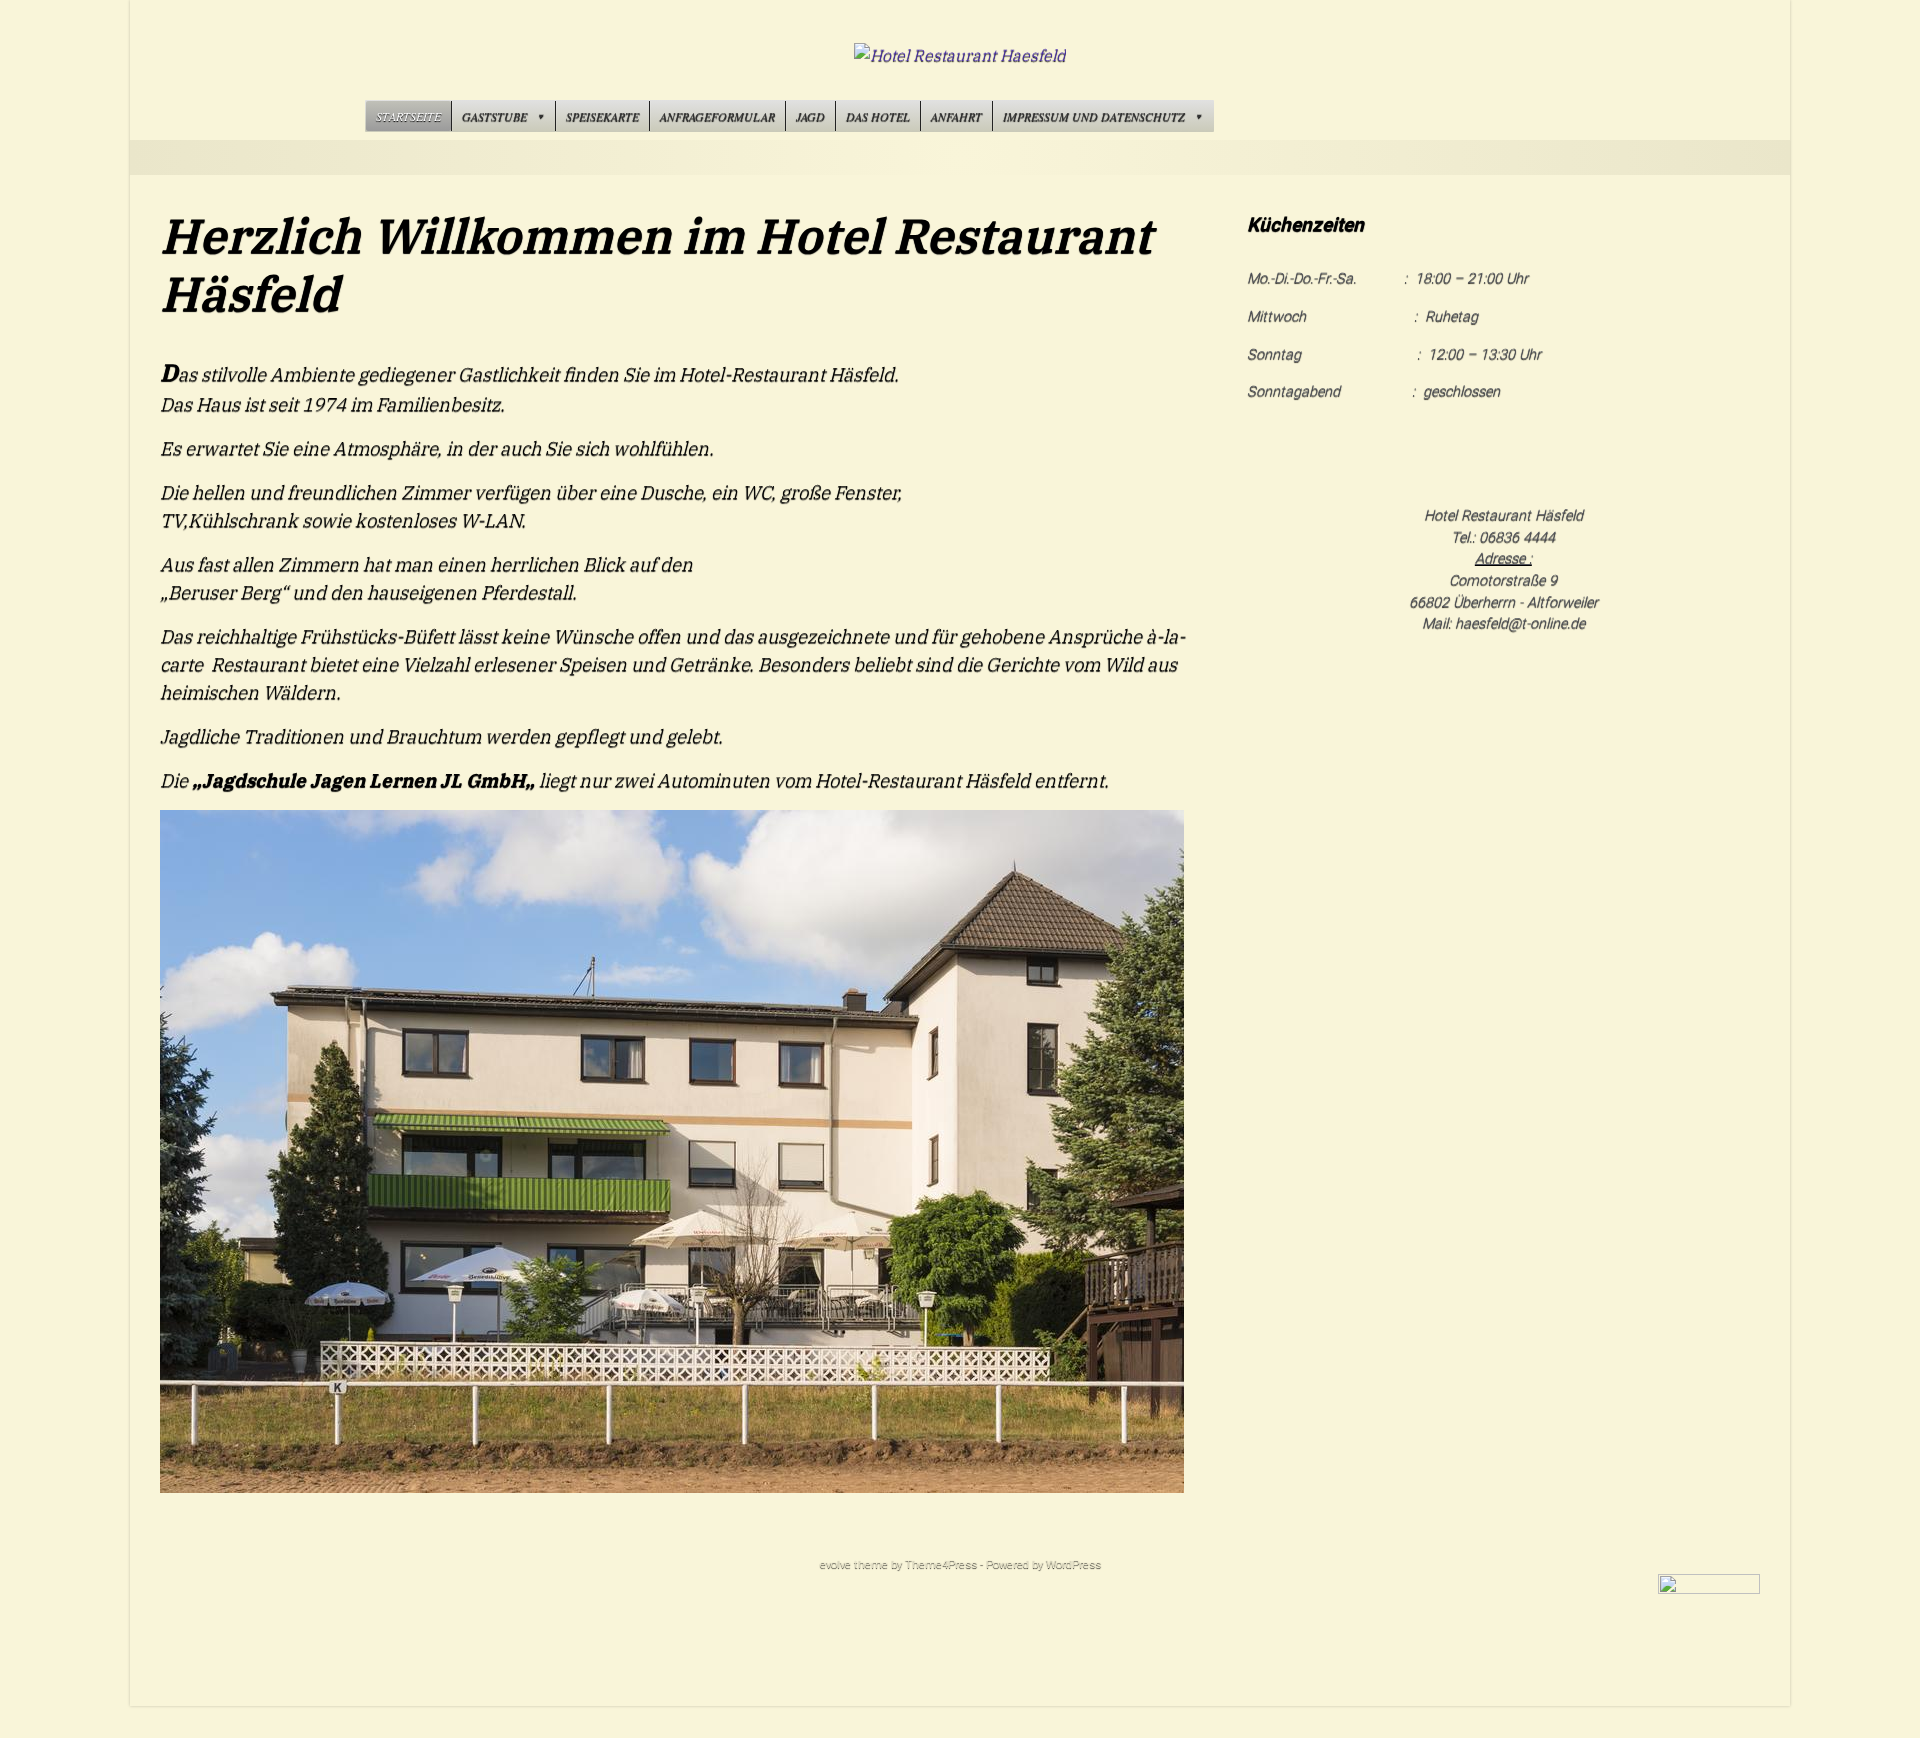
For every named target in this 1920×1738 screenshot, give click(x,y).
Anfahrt (956, 116)
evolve (835, 1564)
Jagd (810, 116)
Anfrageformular (717, 116)
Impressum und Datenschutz (1094, 116)
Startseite (408, 116)
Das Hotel (878, 116)
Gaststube (494, 116)
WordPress (1073, 1564)
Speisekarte (602, 116)
